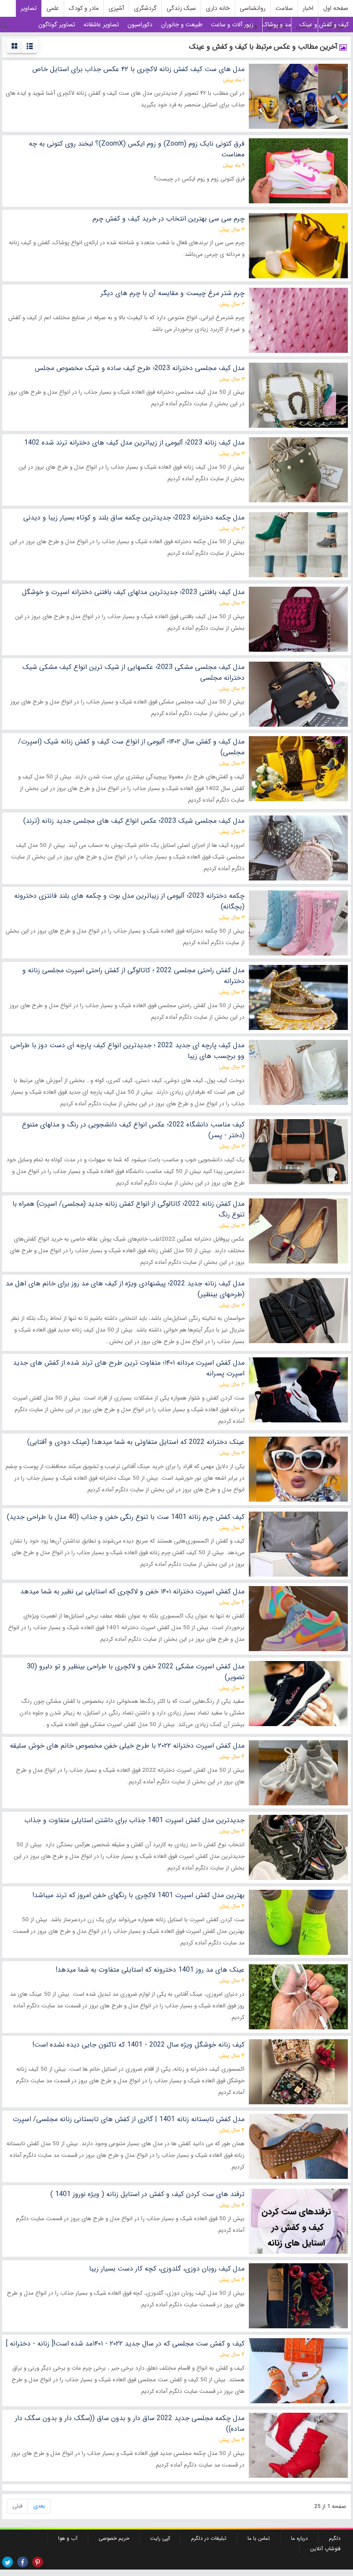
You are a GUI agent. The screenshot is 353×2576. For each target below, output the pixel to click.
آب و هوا (68, 2538)
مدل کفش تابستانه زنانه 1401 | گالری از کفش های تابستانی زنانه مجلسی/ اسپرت (129, 2119)
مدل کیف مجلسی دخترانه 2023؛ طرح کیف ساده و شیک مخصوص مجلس (140, 368)
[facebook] (23, 2562)
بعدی (39, 2506)
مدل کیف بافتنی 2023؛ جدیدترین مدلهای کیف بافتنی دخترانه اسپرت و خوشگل (133, 592)
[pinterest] (38, 2562)
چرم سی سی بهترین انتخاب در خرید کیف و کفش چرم (169, 219)
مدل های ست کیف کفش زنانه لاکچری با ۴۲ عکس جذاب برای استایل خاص (138, 69)
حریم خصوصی (114, 2538)
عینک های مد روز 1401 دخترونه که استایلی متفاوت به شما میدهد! (150, 1970)
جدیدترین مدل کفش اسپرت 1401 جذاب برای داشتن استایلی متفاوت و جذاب (135, 1820)
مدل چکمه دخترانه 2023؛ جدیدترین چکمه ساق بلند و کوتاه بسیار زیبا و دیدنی (134, 518)
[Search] (4, 26)
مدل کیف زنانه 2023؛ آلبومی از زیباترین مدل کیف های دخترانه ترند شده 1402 (134, 443)
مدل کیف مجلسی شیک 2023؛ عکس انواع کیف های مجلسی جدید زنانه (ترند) (134, 821)
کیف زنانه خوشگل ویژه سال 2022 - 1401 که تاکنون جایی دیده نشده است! (138, 2045)
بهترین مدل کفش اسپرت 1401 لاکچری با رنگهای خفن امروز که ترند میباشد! (138, 1895)
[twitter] (8, 2562)
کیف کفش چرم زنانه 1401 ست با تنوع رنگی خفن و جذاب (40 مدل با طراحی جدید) (126, 1517)
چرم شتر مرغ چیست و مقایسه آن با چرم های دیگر (173, 293)
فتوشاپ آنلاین (325, 2549)
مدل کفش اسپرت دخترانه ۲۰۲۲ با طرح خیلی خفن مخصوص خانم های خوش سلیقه (127, 1746)
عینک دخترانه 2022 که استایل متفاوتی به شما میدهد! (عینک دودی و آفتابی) (136, 1442)
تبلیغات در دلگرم (209, 2538)
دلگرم (335, 2538)
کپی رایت (160, 2538)
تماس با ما (259, 2538)
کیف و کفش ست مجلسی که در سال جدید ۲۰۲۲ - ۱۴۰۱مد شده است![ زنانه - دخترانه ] (125, 2344)
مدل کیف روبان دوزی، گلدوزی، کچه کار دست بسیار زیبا (167, 2269)
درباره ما (299, 2538)
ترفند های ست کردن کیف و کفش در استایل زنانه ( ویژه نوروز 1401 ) (147, 2194)
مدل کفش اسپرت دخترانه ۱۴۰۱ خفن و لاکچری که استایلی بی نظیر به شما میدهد (132, 1591)
